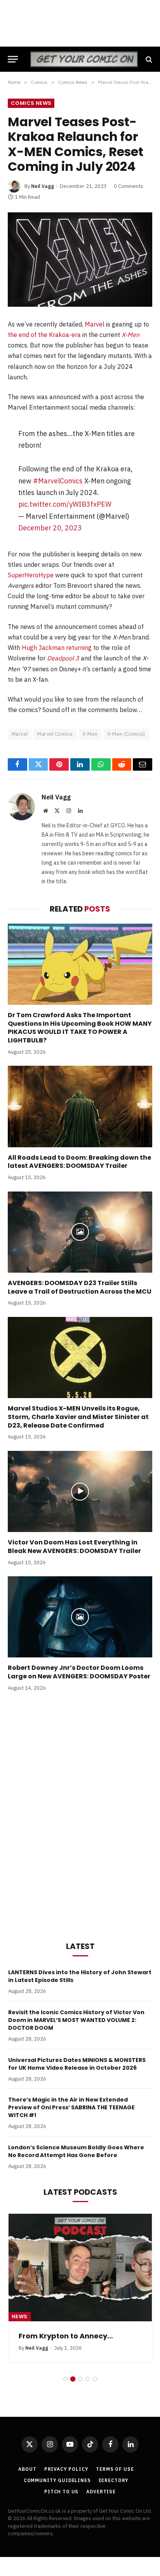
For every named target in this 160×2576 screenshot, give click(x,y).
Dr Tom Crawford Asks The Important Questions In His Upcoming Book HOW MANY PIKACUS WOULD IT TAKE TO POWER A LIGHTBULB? (80, 1028)
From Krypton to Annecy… (66, 2336)
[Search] (148, 59)
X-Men (130, 335)
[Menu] (13, 59)
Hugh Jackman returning (57, 648)
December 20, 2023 (50, 528)
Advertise (101, 2492)
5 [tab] (95, 2379)
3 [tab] (80, 2379)
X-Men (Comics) (126, 734)
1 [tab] (65, 2379)
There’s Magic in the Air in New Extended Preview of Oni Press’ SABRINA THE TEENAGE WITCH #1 (71, 2107)
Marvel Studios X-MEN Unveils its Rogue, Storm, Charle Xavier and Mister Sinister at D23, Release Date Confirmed (78, 1417)
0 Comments (129, 186)
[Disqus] (80, 1815)
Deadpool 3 (63, 658)
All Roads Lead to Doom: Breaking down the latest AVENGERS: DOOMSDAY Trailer (79, 1162)
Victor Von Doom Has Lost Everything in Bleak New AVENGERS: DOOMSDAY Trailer (74, 1547)
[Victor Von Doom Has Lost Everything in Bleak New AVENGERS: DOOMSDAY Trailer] (80, 1491)
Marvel (95, 324)
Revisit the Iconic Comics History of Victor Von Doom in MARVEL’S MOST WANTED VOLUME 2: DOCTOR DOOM (76, 2020)
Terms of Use (115, 2469)
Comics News (31, 103)
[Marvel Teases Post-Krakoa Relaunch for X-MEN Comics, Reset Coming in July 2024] (80, 260)
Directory (114, 2480)
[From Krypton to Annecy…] (80, 2268)
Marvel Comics (55, 734)
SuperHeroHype (31, 575)
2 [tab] (73, 2379)
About (27, 2469)
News (20, 2316)
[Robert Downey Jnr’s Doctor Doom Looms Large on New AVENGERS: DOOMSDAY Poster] (80, 1617)
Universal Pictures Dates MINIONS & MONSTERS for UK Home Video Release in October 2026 (77, 2064)
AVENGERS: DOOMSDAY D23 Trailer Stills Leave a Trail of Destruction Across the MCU (80, 1287)
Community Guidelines (57, 2480)
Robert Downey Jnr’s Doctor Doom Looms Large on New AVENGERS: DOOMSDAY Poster (79, 1672)
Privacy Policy (66, 2469)
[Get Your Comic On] (84, 59)
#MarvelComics (58, 481)
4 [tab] (88, 2379)
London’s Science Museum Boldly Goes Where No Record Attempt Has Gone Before (76, 2151)
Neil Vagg (43, 186)
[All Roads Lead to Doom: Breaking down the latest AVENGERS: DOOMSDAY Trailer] (80, 1106)
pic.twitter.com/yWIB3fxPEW (65, 504)
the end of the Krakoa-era (44, 335)
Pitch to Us (61, 2492)
